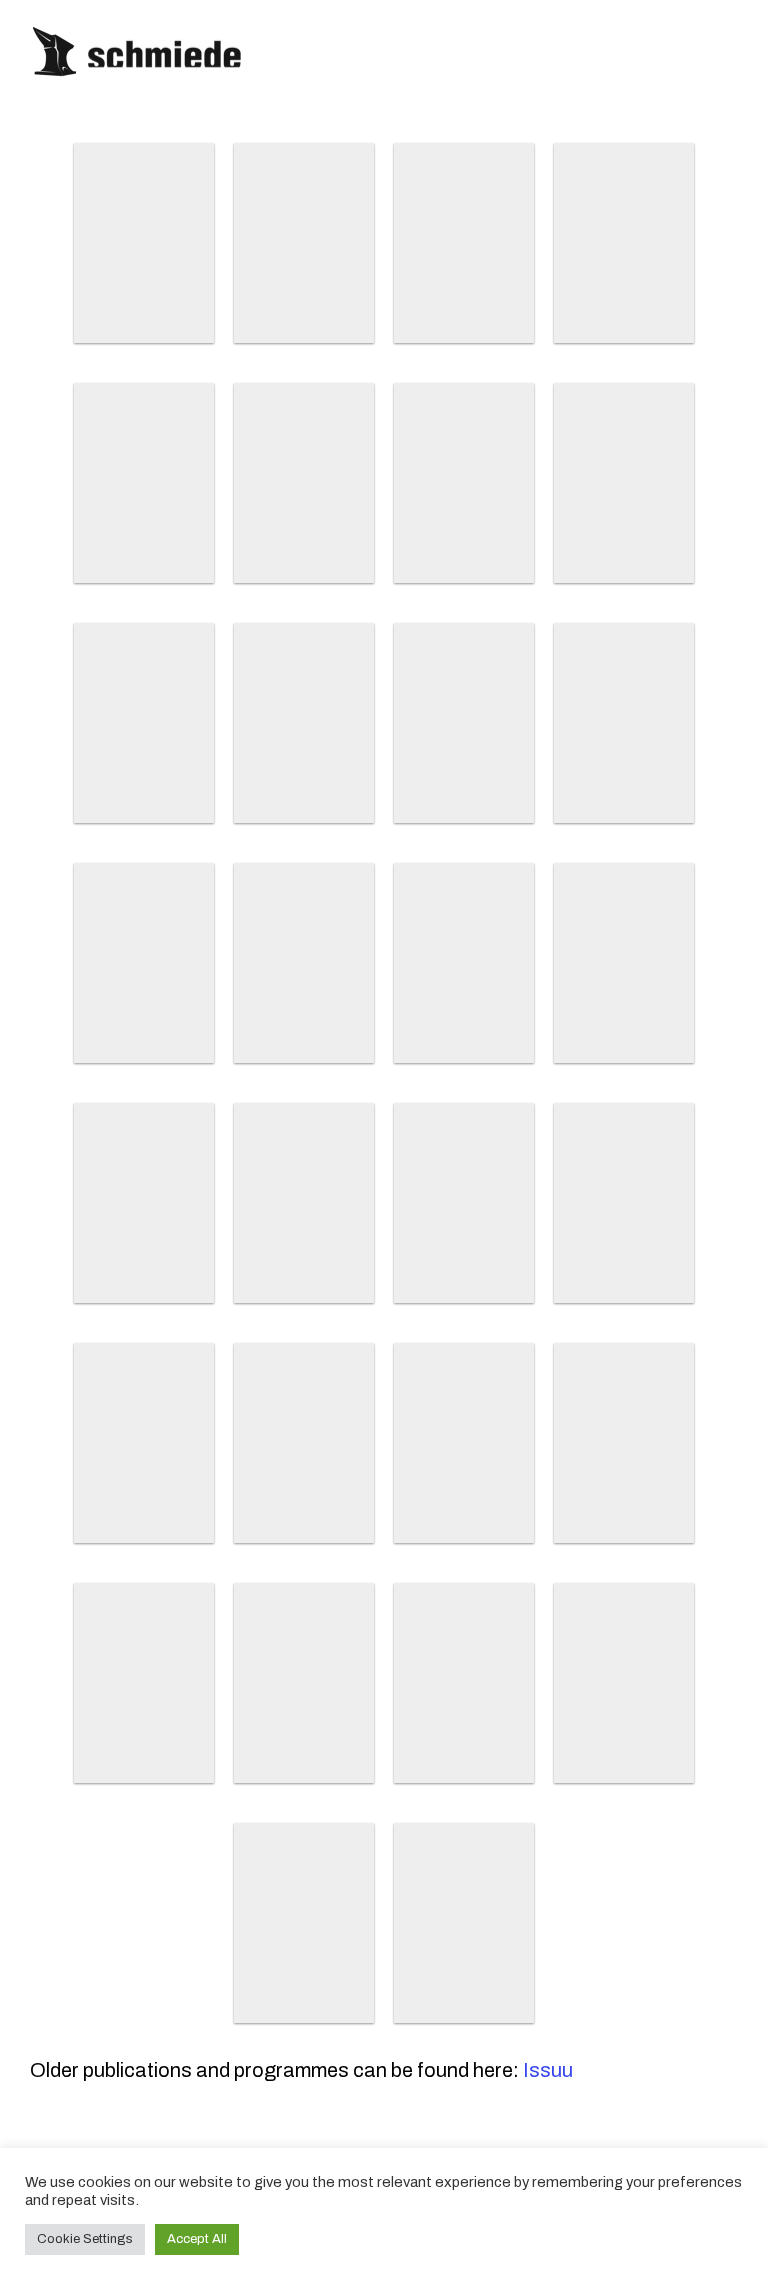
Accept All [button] (197, 2239)
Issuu (548, 2070)
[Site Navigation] (742, 53)
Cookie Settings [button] (85, 2239)
